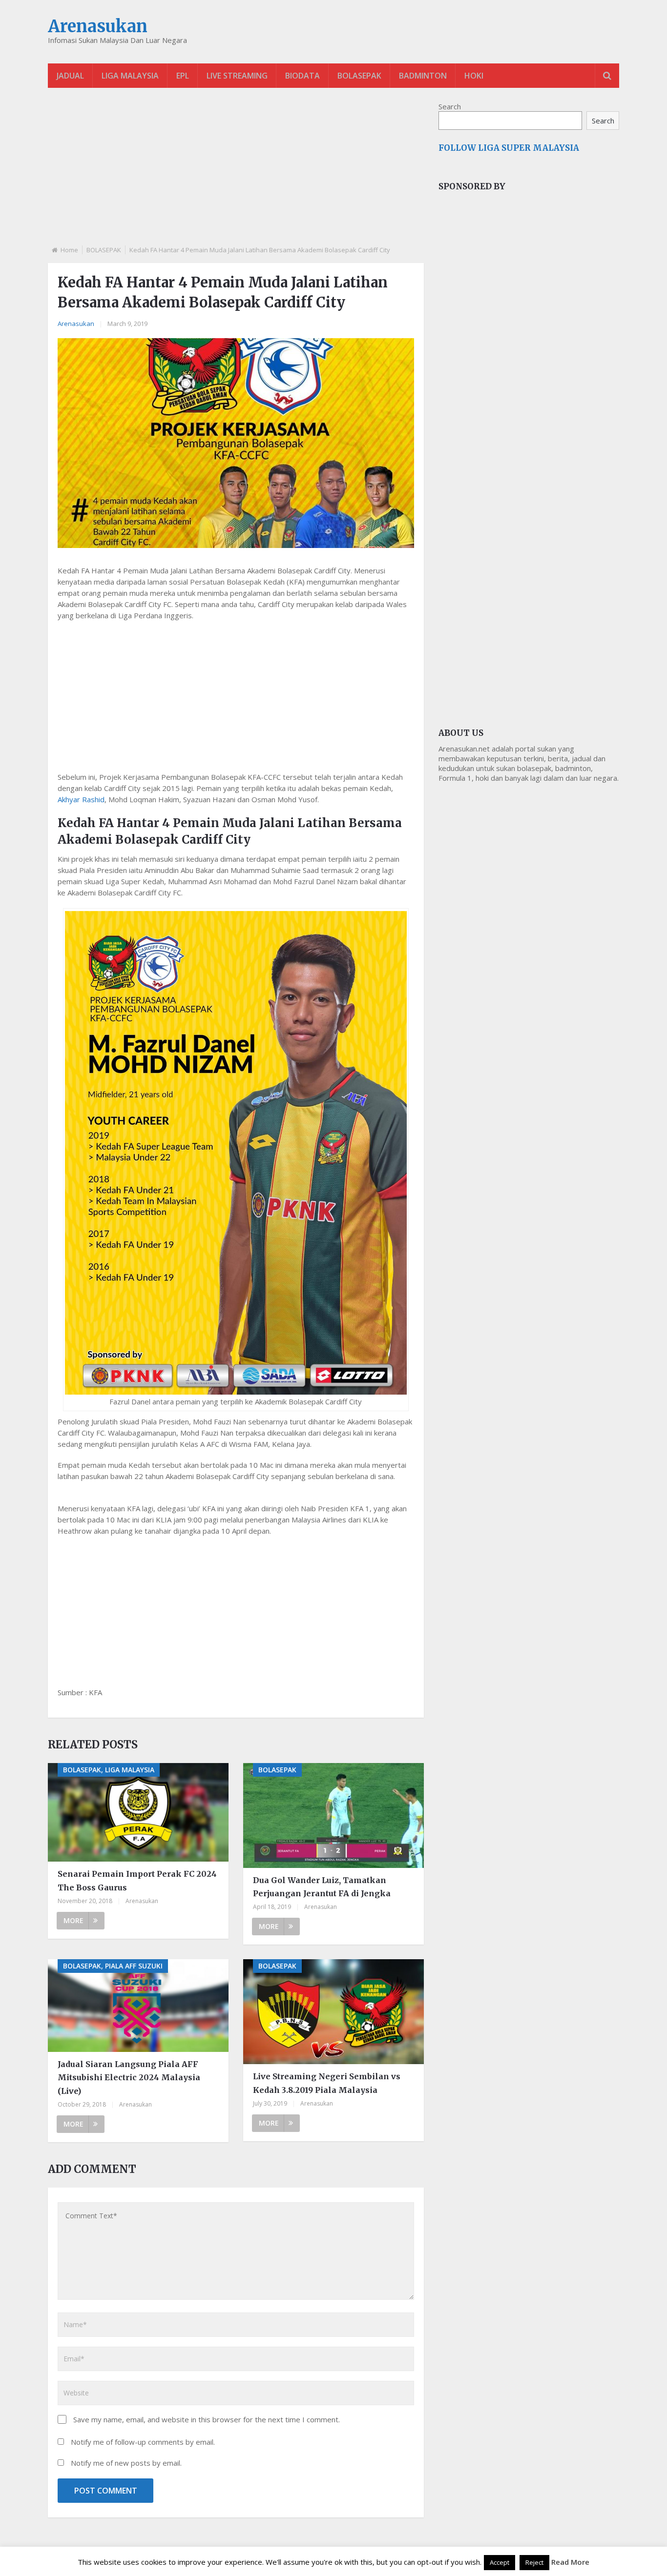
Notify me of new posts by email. (126, 2463)
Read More (570, 2562)
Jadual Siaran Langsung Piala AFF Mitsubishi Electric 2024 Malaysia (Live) (129, 2077)
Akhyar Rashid (81, 799)
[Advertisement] (236, 175)
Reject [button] (534, 2562)
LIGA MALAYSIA (130, 76)
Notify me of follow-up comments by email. (143, 2442)
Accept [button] (500, 2562)
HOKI (474, 76)
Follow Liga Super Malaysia (509, 148)
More (73, 1920)
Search (450, 106)
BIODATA (302, 76)
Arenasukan (98, 26)
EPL (183, 76)
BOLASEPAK (359, 76)
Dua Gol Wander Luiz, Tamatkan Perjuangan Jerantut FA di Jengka (322, 1887)
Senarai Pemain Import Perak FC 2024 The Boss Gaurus (137, 1880)
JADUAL (70, 76)
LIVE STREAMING (237, 76)
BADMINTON (423, 76)
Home (69, 250)
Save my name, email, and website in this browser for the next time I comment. (207, 2419)
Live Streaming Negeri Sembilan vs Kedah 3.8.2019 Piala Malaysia (327, 2083)
